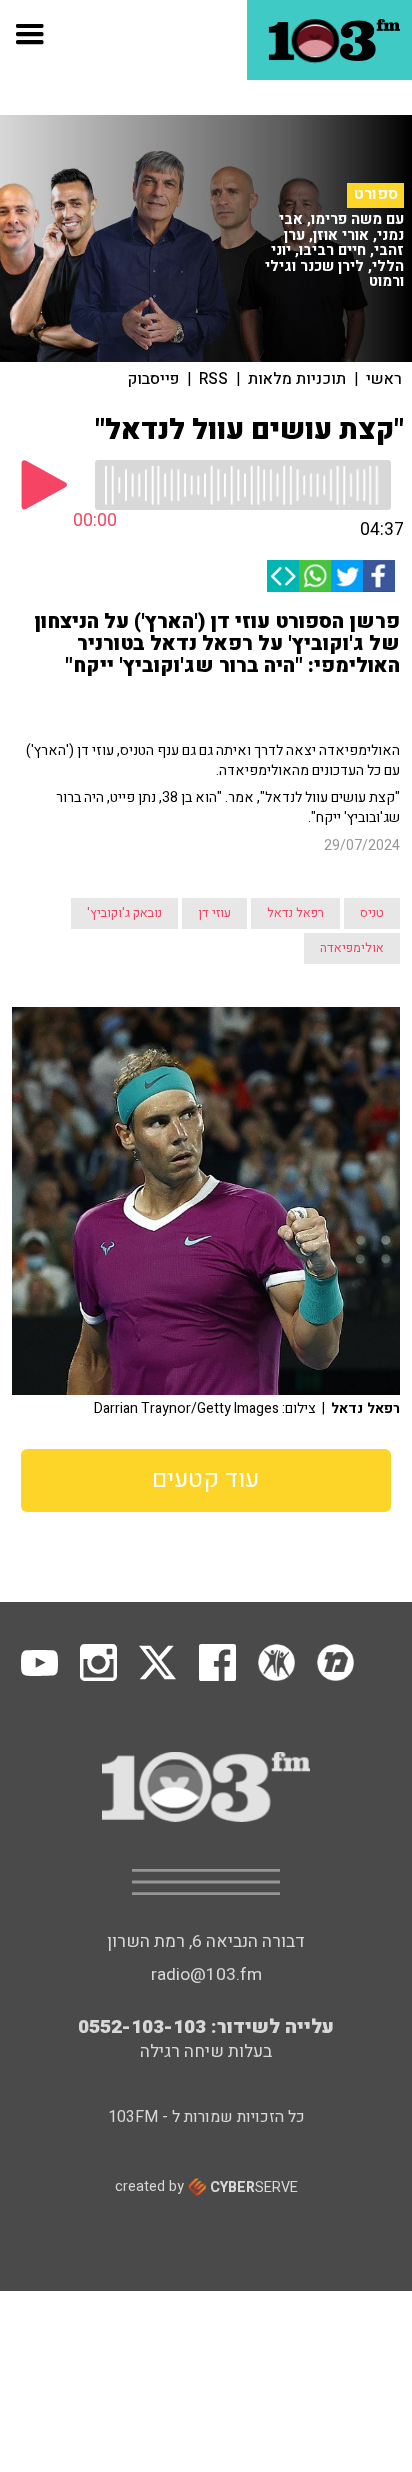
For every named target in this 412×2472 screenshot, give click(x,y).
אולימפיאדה (352, 948)
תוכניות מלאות (297, 379)
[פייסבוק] (379, 576)
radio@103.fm (206, 1974)
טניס (372, 913)
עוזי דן (214, 913)
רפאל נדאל (295, 913)
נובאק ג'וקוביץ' (124, 913)
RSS (213, 379)
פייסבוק (153, 379)
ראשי (384, 379)
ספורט (376, 194)
